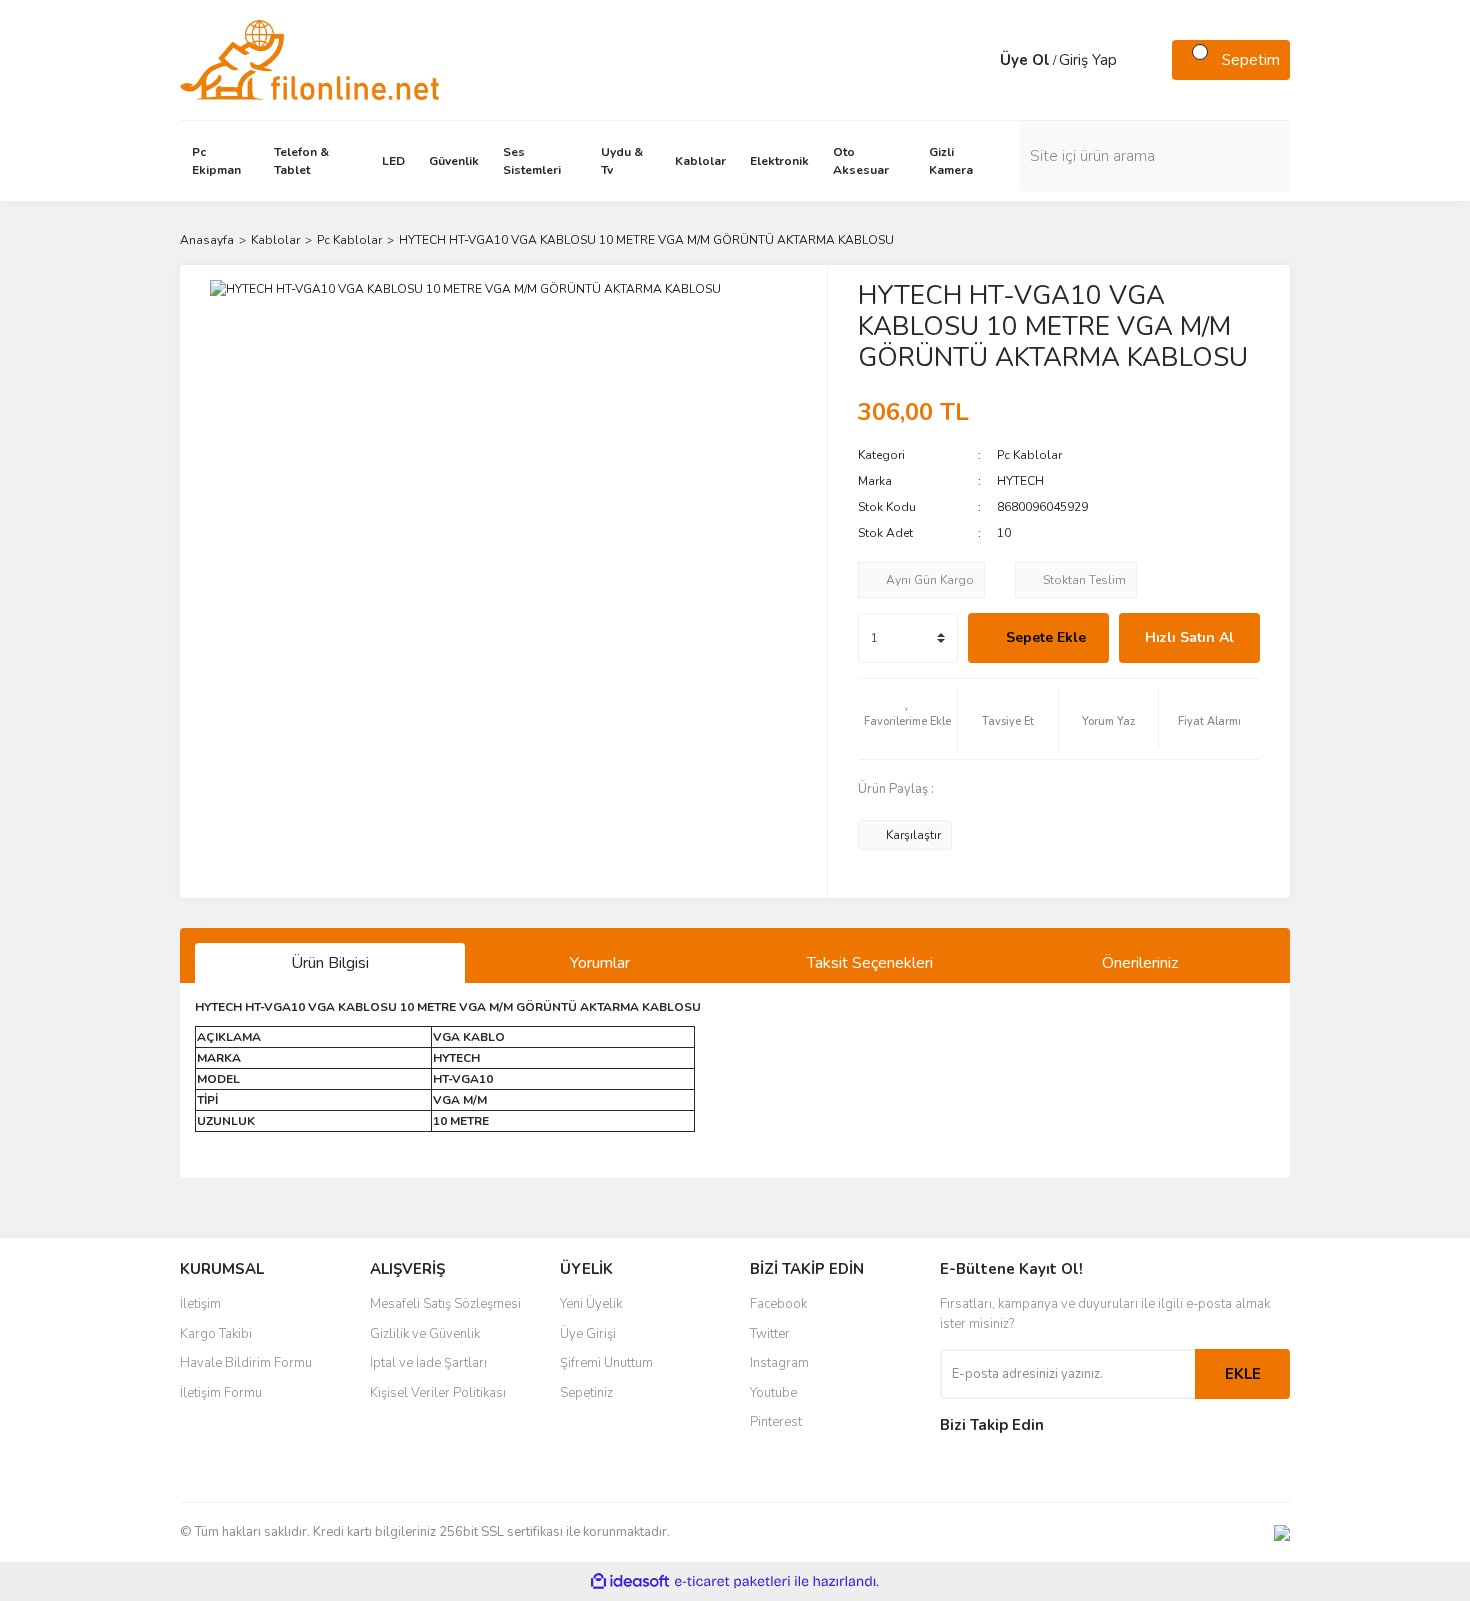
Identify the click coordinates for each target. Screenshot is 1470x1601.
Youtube (773, 1393)
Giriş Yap (1088, 60)
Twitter (770, 1334)
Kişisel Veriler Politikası (438, 1393)
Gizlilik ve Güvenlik (425, 1334)
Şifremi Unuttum (606, 1363)
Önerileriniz (1140, 963)
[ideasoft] (630, 1581)
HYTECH (1020, 481)
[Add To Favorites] (908, 719)
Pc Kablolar (1029, 455)
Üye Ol (1025, 60)
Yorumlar (600, 963)
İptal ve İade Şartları (428, 1363)
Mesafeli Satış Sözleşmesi (445, 1304)
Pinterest (776, 1422)
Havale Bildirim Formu (246, 1363)
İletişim (200, 1304)
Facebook (778, 1304)
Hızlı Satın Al (1189, 637)
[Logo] (309, 59)
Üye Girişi (588, 1334)
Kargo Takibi (216, 1334)
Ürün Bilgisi (330, 963)
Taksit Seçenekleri (870, 963)
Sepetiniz (586, 1393)
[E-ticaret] (732, 1582)
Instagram (779, 1363)
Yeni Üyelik (591, 1304)
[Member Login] (980, 60)
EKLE (1243, 1374)
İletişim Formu (221, 1393)
